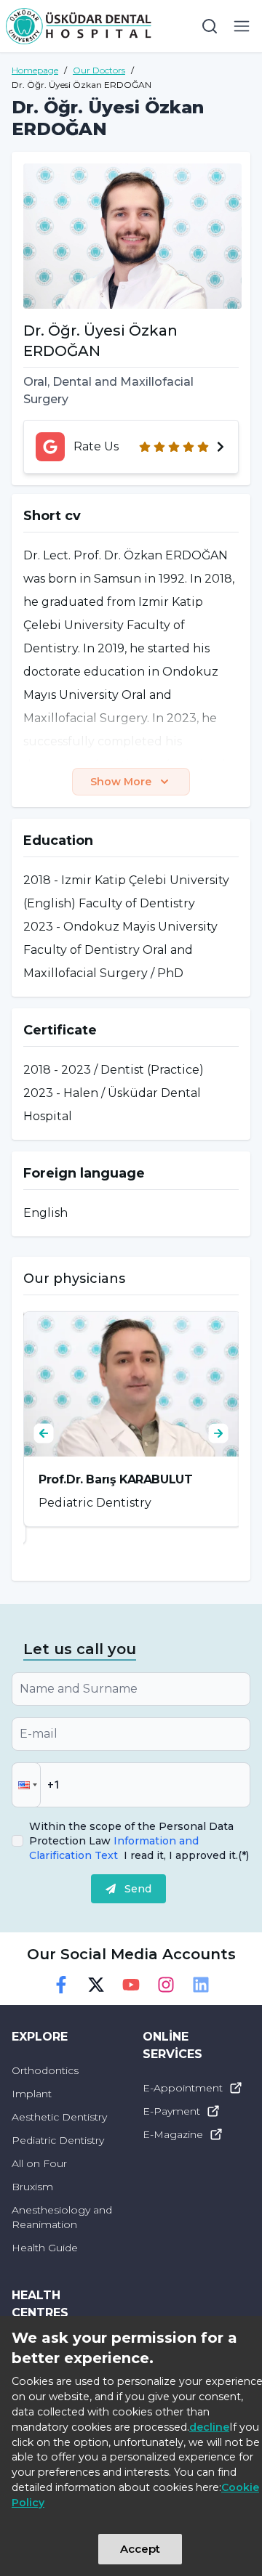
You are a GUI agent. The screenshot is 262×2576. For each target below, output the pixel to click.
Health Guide (45, 2248)
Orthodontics (45, 2070)
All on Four (39, 2163)
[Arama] (210, 26)
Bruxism (32, 2187)
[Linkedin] (201, 1985)
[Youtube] (131, 1985)
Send (138, 1889)
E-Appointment (183, 2088)
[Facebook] (61, 1985)
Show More (121, 782)
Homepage (35, 70)
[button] (26, 1785)
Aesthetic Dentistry (59, 2117)
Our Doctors (99, 70)
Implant (32, 2094)
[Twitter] (96, 1985)
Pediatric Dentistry (58, 2140)
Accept (140, 2549)
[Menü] (242, 26)
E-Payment (171, 2111)
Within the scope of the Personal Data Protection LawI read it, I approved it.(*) (139, 1841)
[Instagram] (166, 1985)
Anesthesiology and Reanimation (62, 2217)
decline (209, 2427)
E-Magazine (173, 2134)
